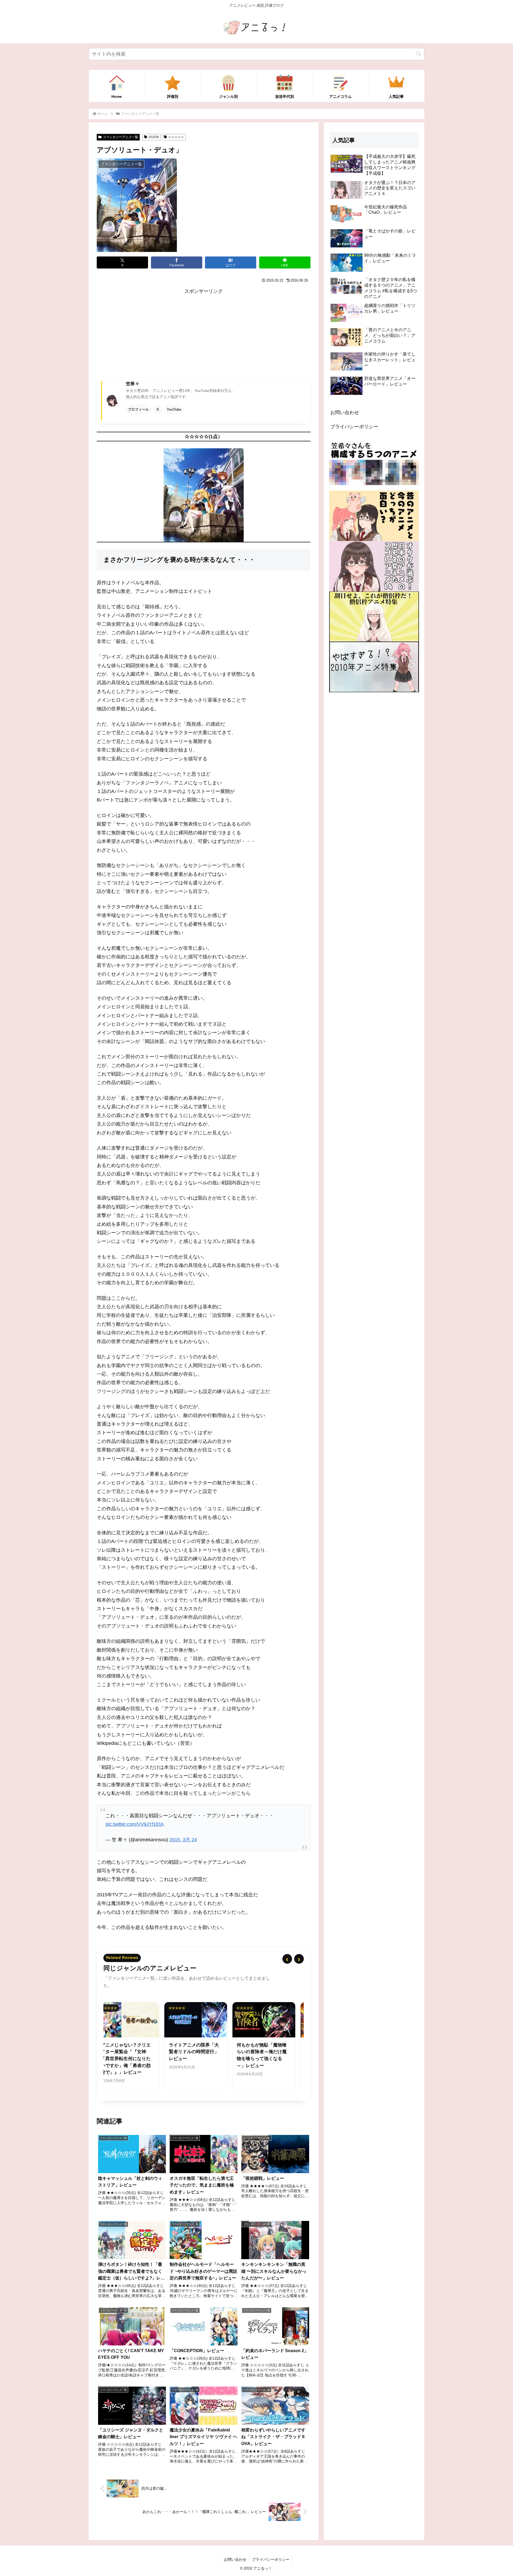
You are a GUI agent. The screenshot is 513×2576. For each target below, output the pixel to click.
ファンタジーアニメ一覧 (121, 137)
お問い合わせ (345, 413)
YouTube (174, 409)
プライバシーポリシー (354, 427)
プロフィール (138, 409)
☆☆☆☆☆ (176, 137)
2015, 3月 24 (183, 1840)
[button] (419, 54)
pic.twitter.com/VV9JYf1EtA (135, 1824)
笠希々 (133, 384)
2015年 (154, 137)
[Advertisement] (204, 333)
